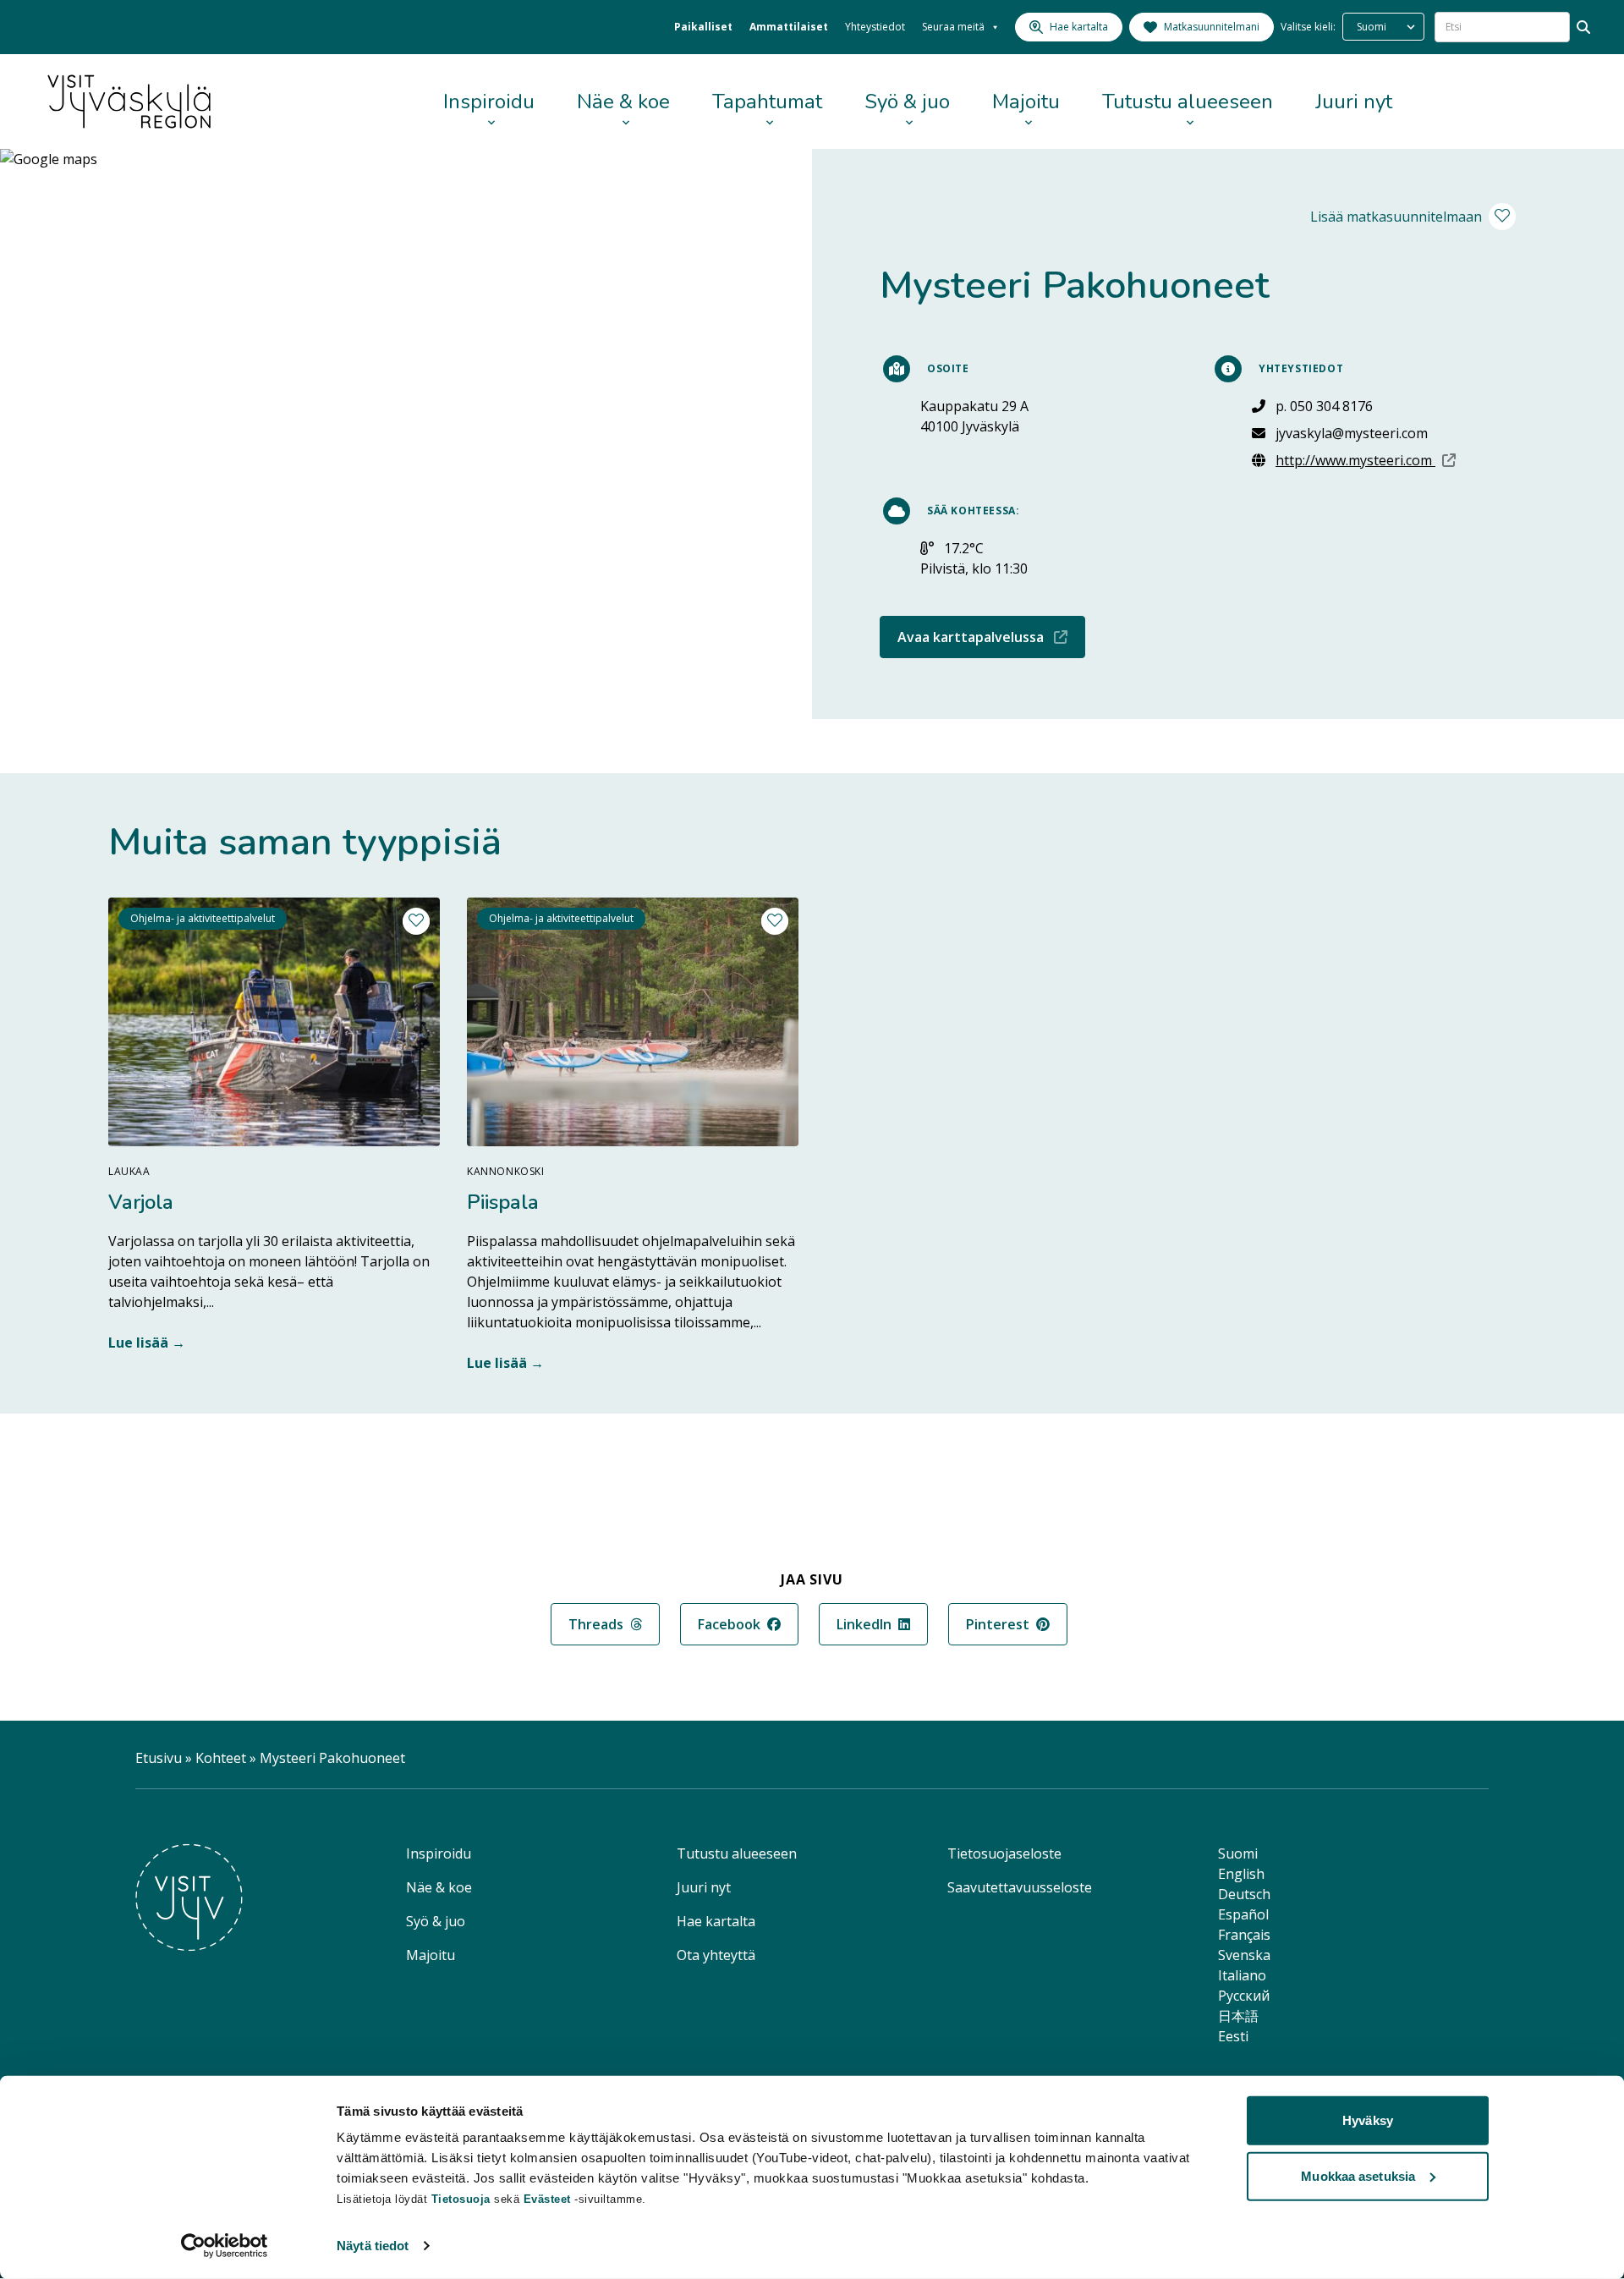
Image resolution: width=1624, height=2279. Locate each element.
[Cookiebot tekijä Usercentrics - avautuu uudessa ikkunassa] (225, 2246)
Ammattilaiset (789, 27)
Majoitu (1026, 102)
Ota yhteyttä (716, 1955)
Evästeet (549, 2199)
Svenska (1244, 1955)
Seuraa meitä (953, 27)
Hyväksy (1368, 2120)
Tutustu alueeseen (1188, 102)
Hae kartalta (716, 1921)
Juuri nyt (1354, 102)
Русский (1244, 1996)
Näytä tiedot (373, 2246)
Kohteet (221, 1758)
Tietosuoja (461, 2199)
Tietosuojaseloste (1004, 1853)
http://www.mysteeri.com (1366, 460)
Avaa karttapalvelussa (991, 637)
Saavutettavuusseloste (1020, 1887)
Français (1244, 1935)
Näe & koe (623, 102)
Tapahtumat (767, 102)
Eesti (1233, 2036)
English (1241, 1874)
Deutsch (1244, 1894)
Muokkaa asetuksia (1358, 2175)
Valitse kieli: (1308, 27)
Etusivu (159, 1758)
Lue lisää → (147, 1343)
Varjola (141, 1202)
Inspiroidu (489, 102)
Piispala (503, 1202)
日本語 (1238, 2016)
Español (1243, 1914)
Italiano (1242, 1975)
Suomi (1238, 1853)
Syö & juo (907, 102)
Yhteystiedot (875, 27)
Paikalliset (703, 27)
